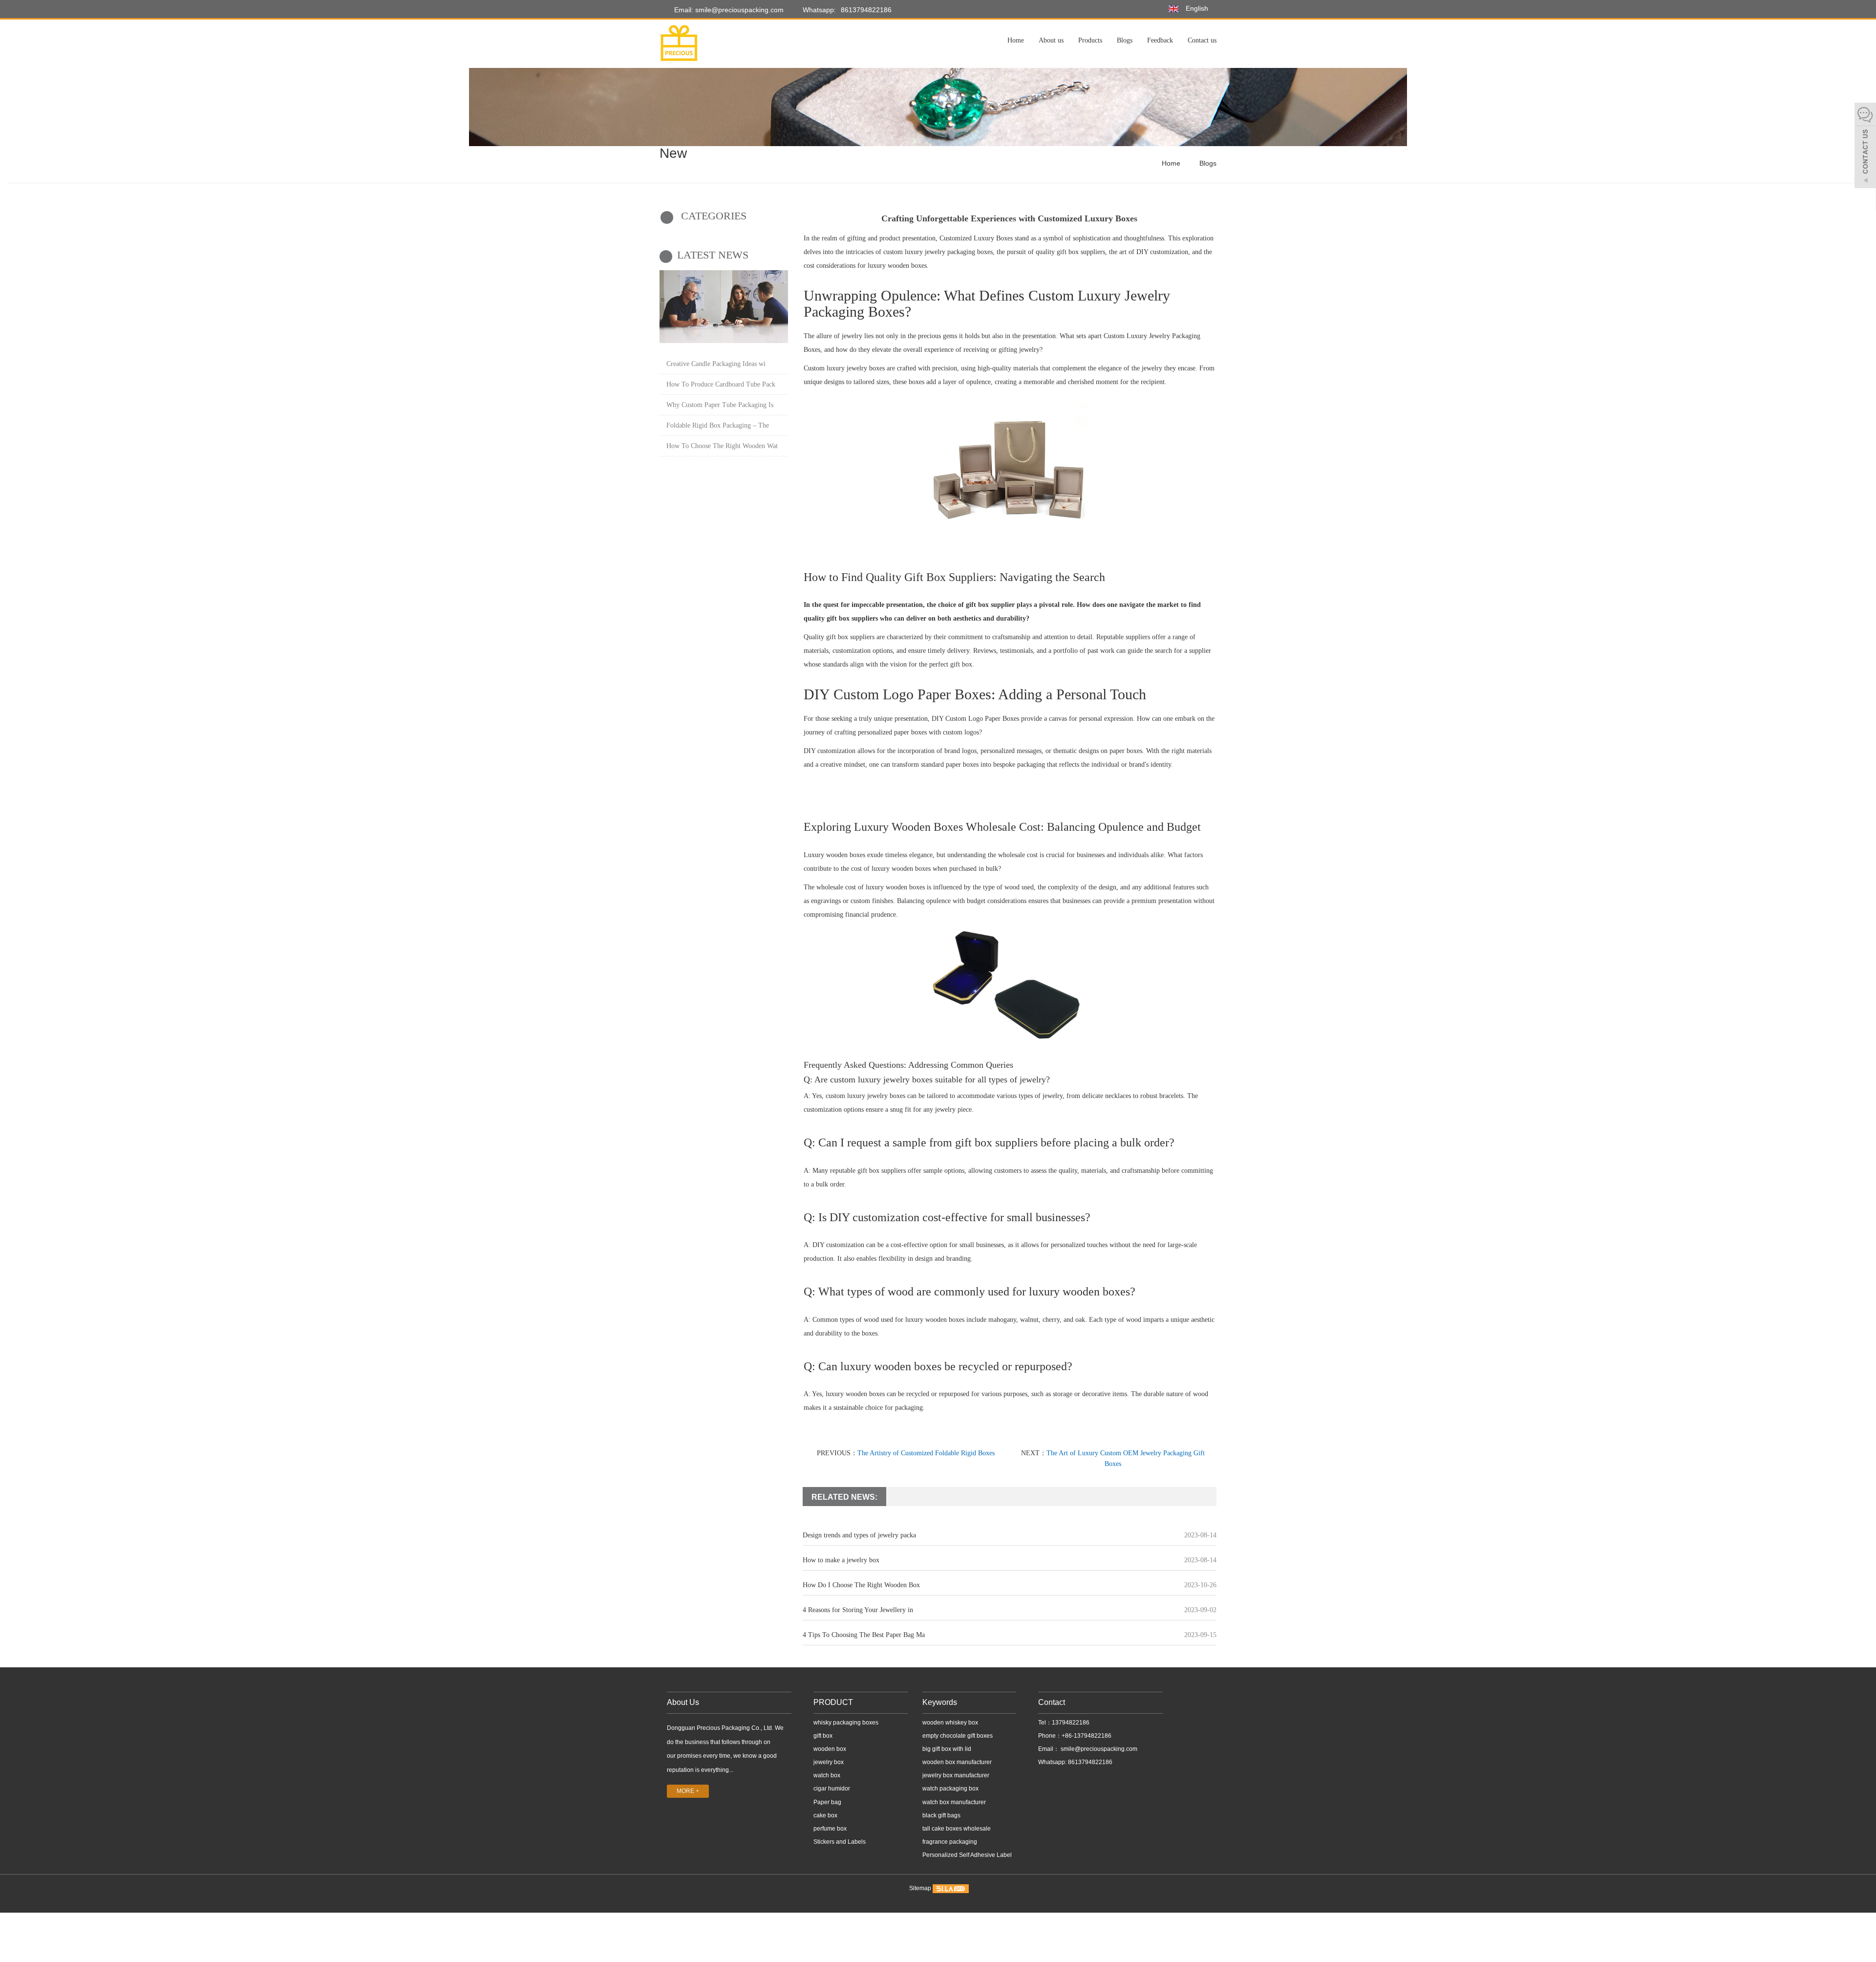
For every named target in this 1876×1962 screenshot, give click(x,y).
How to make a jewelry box (841, 1560)
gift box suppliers (852, 618)
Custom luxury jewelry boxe (843, 368)
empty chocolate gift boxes (958, 1736)
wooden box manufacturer (957, 1762)
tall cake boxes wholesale (957, 1829)
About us (1051, 40)
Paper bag (827, 1802)
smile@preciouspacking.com (1098, 1749)
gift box (823, 1736)
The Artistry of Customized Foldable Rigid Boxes (926, 1453)
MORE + (688, 1791)
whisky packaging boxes (846, 1723)
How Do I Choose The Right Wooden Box (861, 1585)
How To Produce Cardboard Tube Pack (721, 384)
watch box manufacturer (954, 1802)
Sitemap (920, 1889)
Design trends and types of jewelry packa (859, 1535)
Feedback (1160, 40)
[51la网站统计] (951, 1889)
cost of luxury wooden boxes (891, 869)
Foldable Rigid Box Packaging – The (718, 425)
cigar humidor (832, 1789)
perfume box (830, 1829)
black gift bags (941, 1815)
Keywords (940, 1702)
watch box (827, 1775)
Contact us (1202, 40)
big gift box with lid (947, 1749)
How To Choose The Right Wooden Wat (722, 446)
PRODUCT (833, 1702)
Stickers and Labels (840, 1842)
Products (1090, 40)
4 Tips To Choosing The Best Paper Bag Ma (864, 1635)
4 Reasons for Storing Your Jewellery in (858, 1610)
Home (1016, 40)
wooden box (830, 1749)
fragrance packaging (950, 1842)
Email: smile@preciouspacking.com (728, 10)
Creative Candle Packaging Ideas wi (716, 364)
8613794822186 (866, 10)
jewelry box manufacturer (956, 1775)
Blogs (1125, 40)
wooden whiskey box (950, 1723)
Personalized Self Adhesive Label (967, 1855)
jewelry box (829, 1762)
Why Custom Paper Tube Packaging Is (720, 405)
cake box (825, 1815)
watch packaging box (950, 1789)
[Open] (1865, 147)
